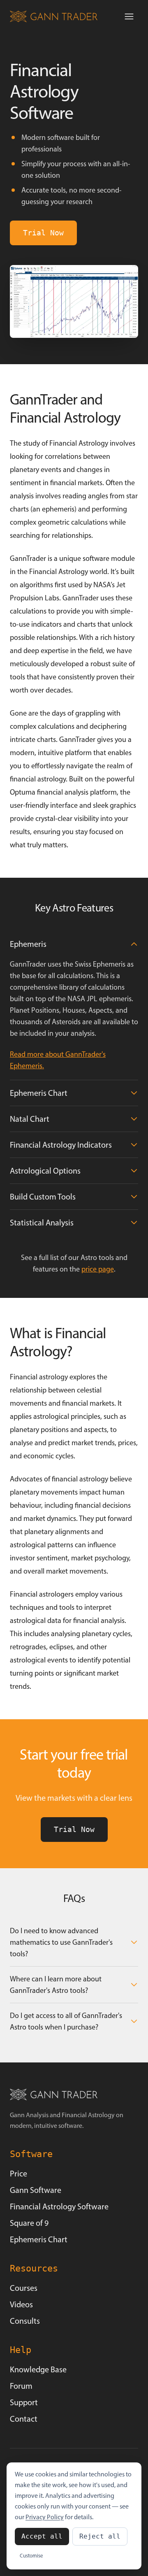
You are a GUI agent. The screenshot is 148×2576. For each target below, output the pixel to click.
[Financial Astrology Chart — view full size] (74, 301)
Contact (24, 2419)
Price (18, 2174)
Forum (21, 2386)
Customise (31, 2556)
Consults (25, 2321)
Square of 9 (29, 2223)
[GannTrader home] (54, 16)
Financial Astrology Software (59, 2206)
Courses (24, 2288)
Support (24, 2402)
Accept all (42, 2536)
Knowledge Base (38, 2369)
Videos (21, 2304)
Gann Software (36, 2190)
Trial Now (43, 233)
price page (98, 1269)
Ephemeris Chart (39, 2239)
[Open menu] (129, 16)
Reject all (100, 2536)
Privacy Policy (45, 2517)
